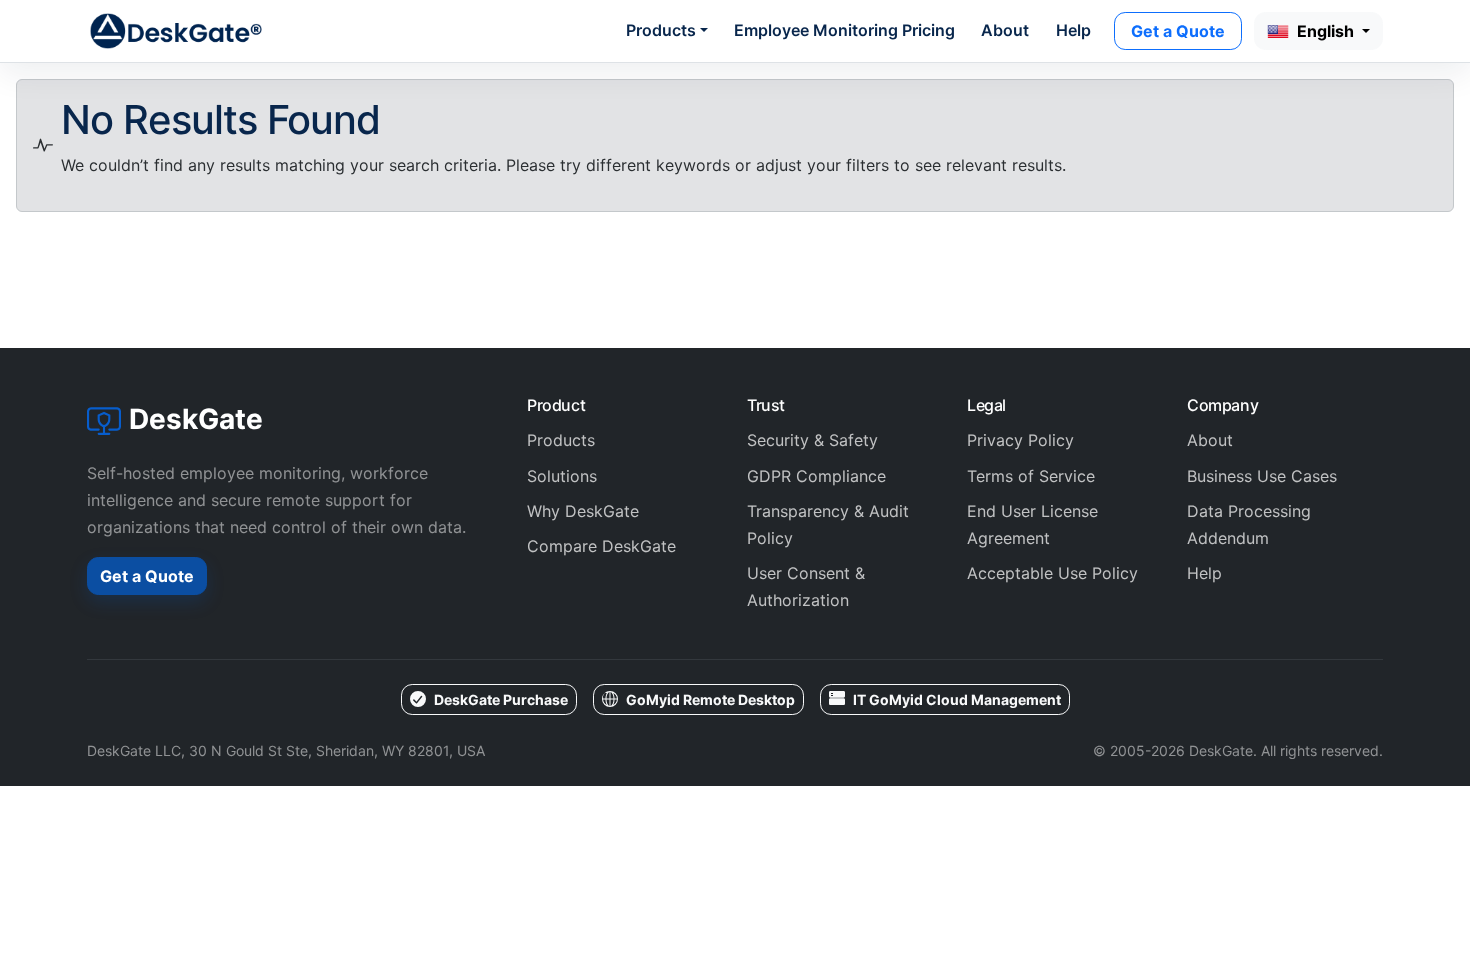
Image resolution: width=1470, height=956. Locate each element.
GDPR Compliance (816, 476)
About (1005, 30)
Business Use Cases (1262, 476)
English (1327, 31)
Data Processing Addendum (1249, 524)
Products (561, 440)
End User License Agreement (1032, 524)
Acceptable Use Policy (1052, 573)
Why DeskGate (583, 511)
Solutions (562, 476)
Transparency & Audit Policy (828, 524)
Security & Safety (812, 440)
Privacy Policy (1020, 440)
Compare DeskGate (601, 546)
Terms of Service (1031, 476)
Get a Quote (1178, 31)
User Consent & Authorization (806, 586)
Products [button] (661, 30)
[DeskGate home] (177, 31)
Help (1073, 30)
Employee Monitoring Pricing (844, 30)
